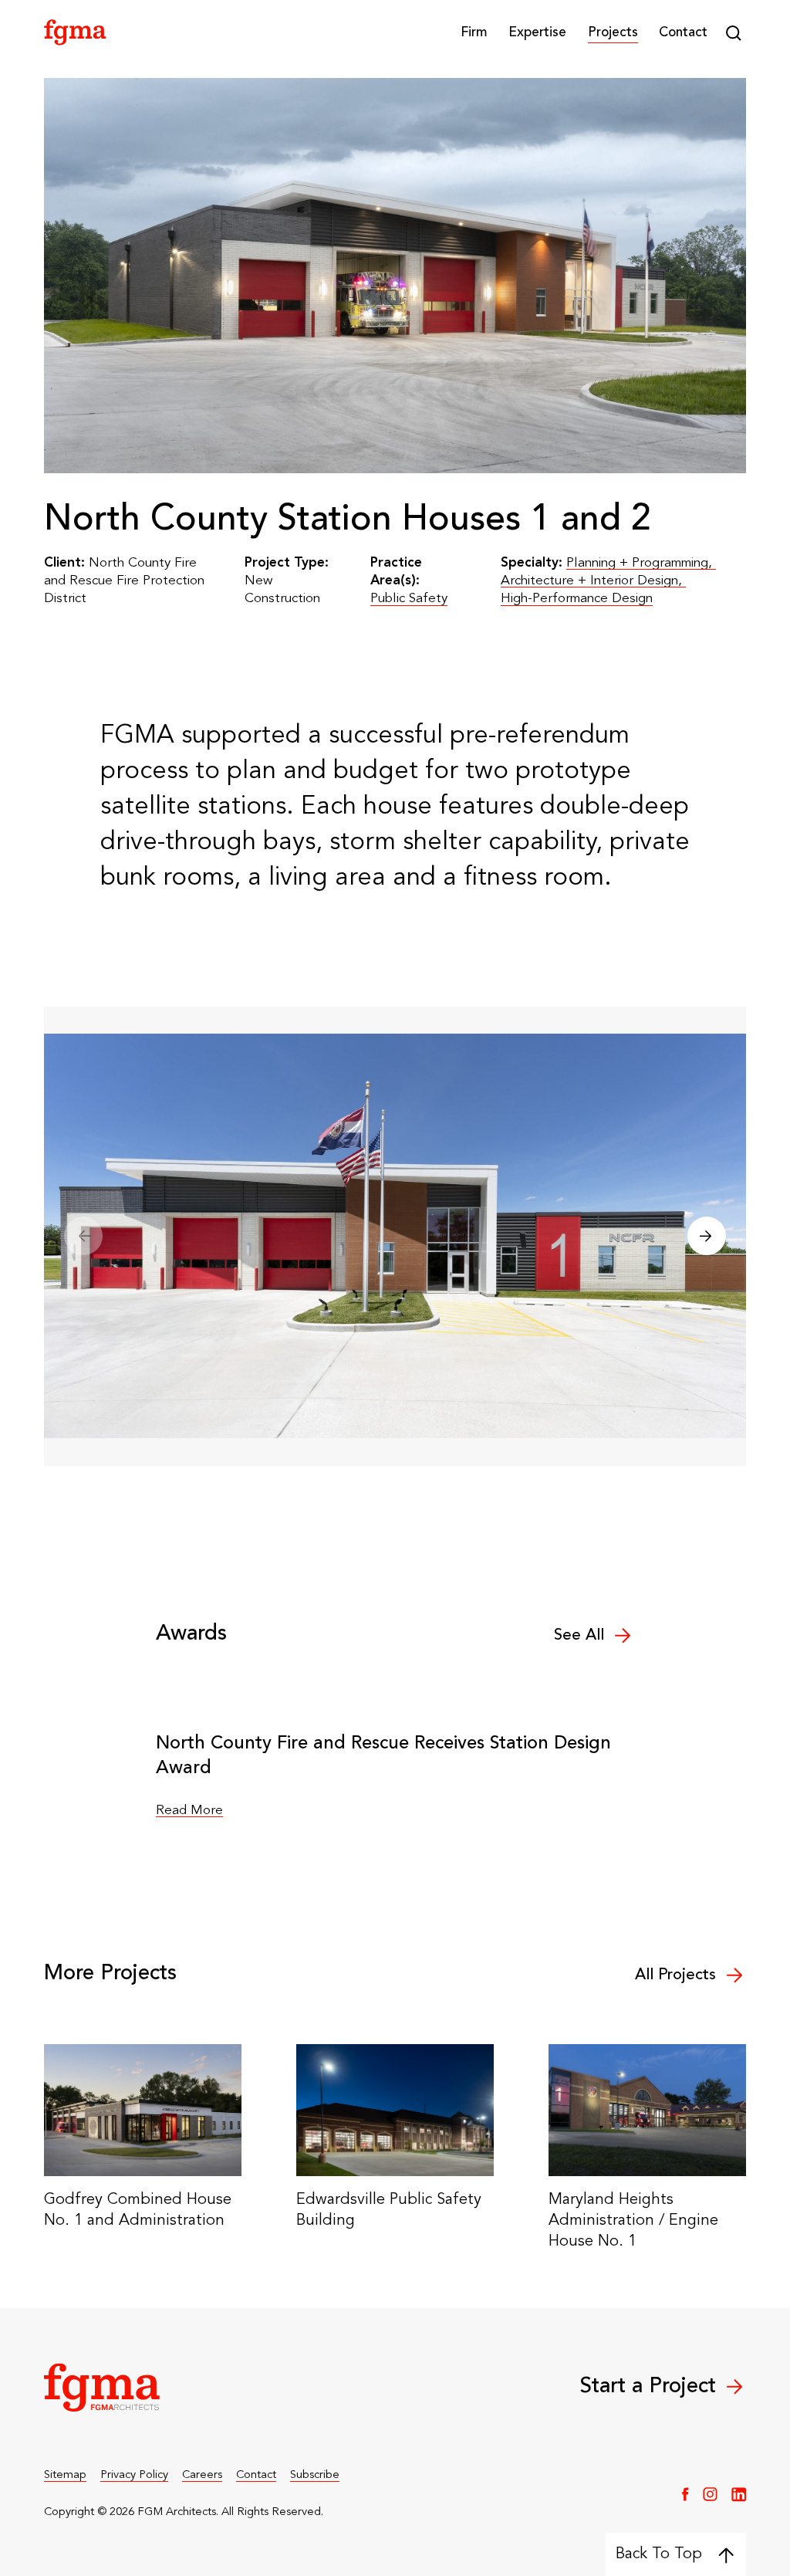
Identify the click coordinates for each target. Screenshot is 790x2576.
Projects (613, 33)
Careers (202, 2475)
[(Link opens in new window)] (685, 2494)
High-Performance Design (577, 599)
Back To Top (659, 2554)
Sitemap (65, 2475)
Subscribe (315, 2475)
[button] (474, 33)
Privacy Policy (134, 2475)
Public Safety (409, 599)
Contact (683, 33)
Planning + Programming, (641, 563)
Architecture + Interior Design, (593, 581)
